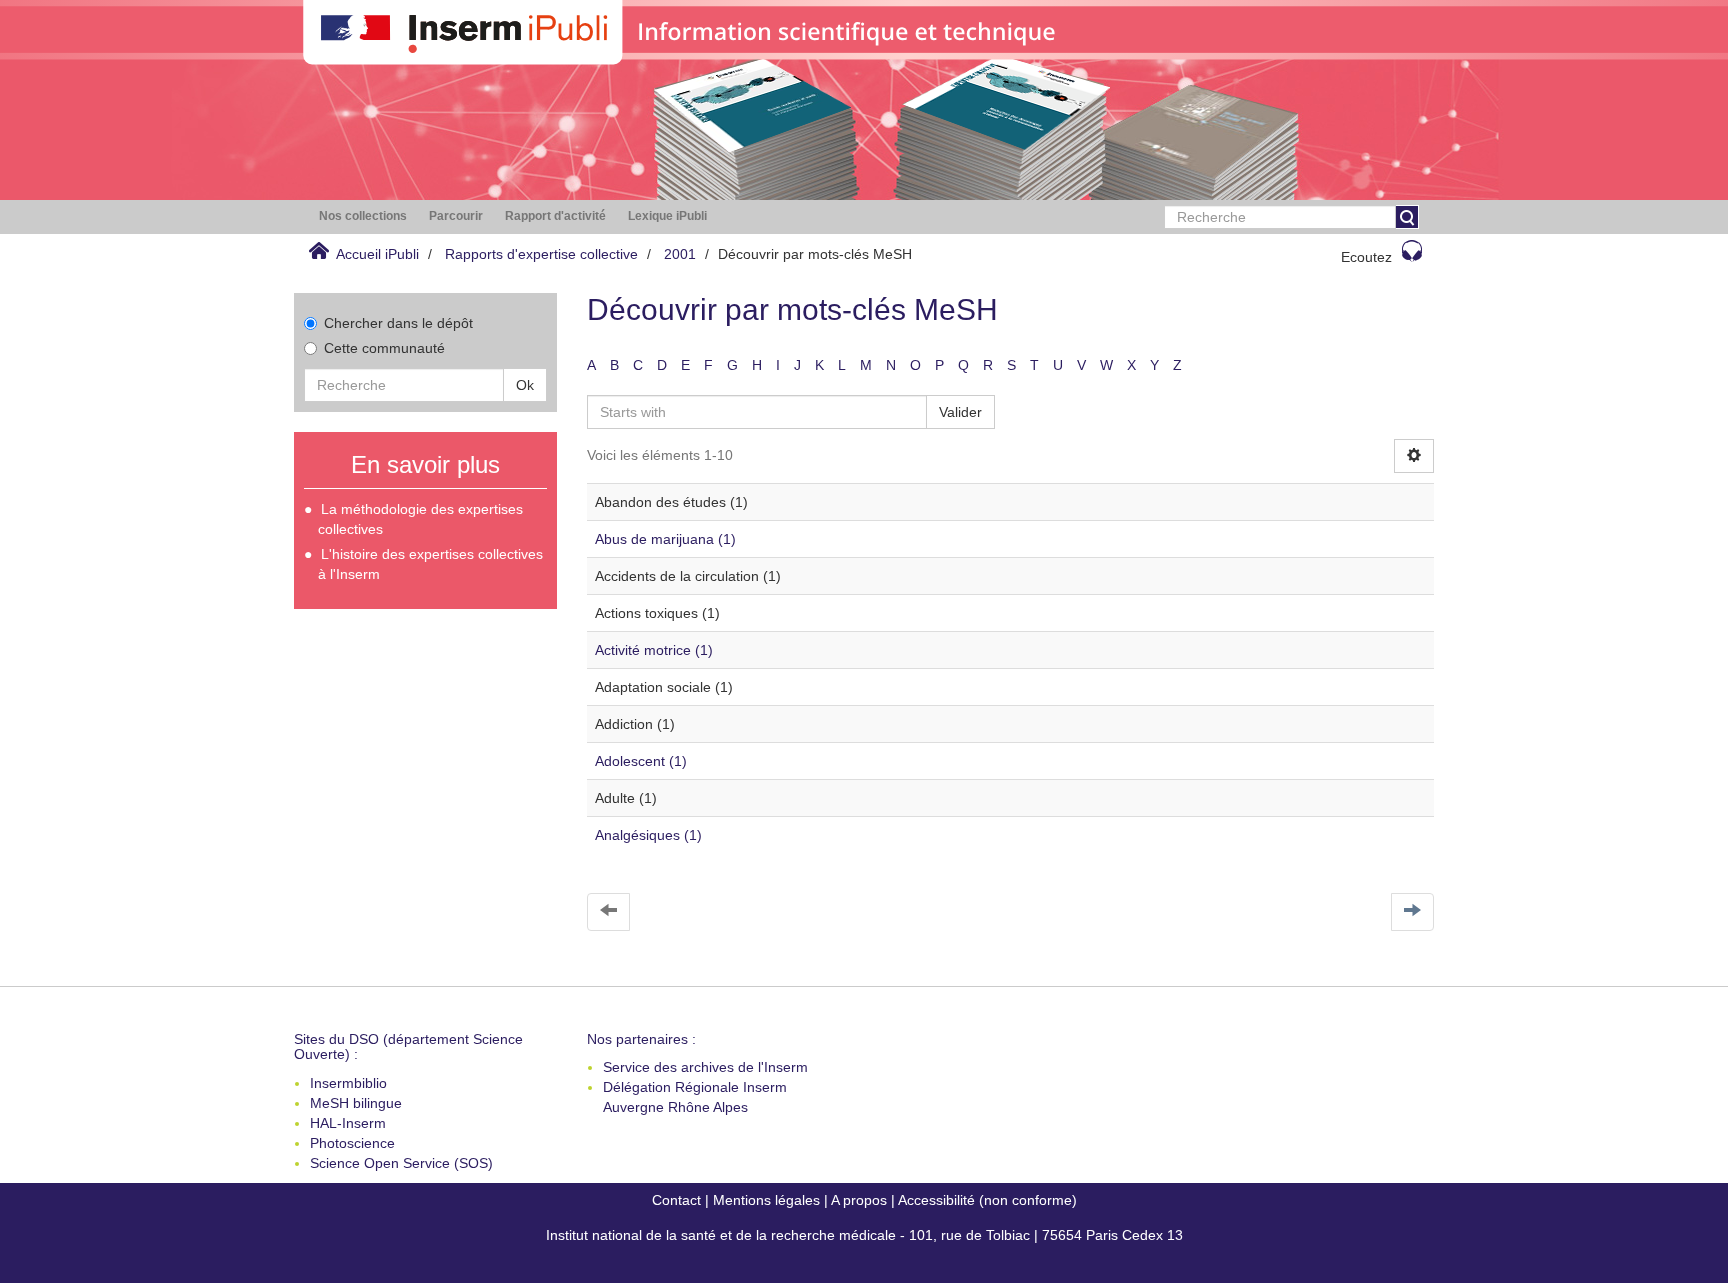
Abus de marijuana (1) (665, 539)
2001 (680, 254)
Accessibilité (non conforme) (987, 1200)
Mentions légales (766, 1200)
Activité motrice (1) (654, 650)
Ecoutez (1366, 257)
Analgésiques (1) (648, 835)
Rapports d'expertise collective (541, 254)
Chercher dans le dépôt (398, 323)
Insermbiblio (348, 1083)
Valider (960, 412)
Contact (676, 1200)
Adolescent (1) (641, 761)
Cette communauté (384, 348)
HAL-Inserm (348, 1123)
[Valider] (1407, 217)
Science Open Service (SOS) (401, 1163)
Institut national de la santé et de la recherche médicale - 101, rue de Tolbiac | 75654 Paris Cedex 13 (864, 1235)
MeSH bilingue (356, 1103)
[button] (363, 216)
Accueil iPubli (377, 254)
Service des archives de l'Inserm (705, 1067)
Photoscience (352, 1143)
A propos (859, 1200)
